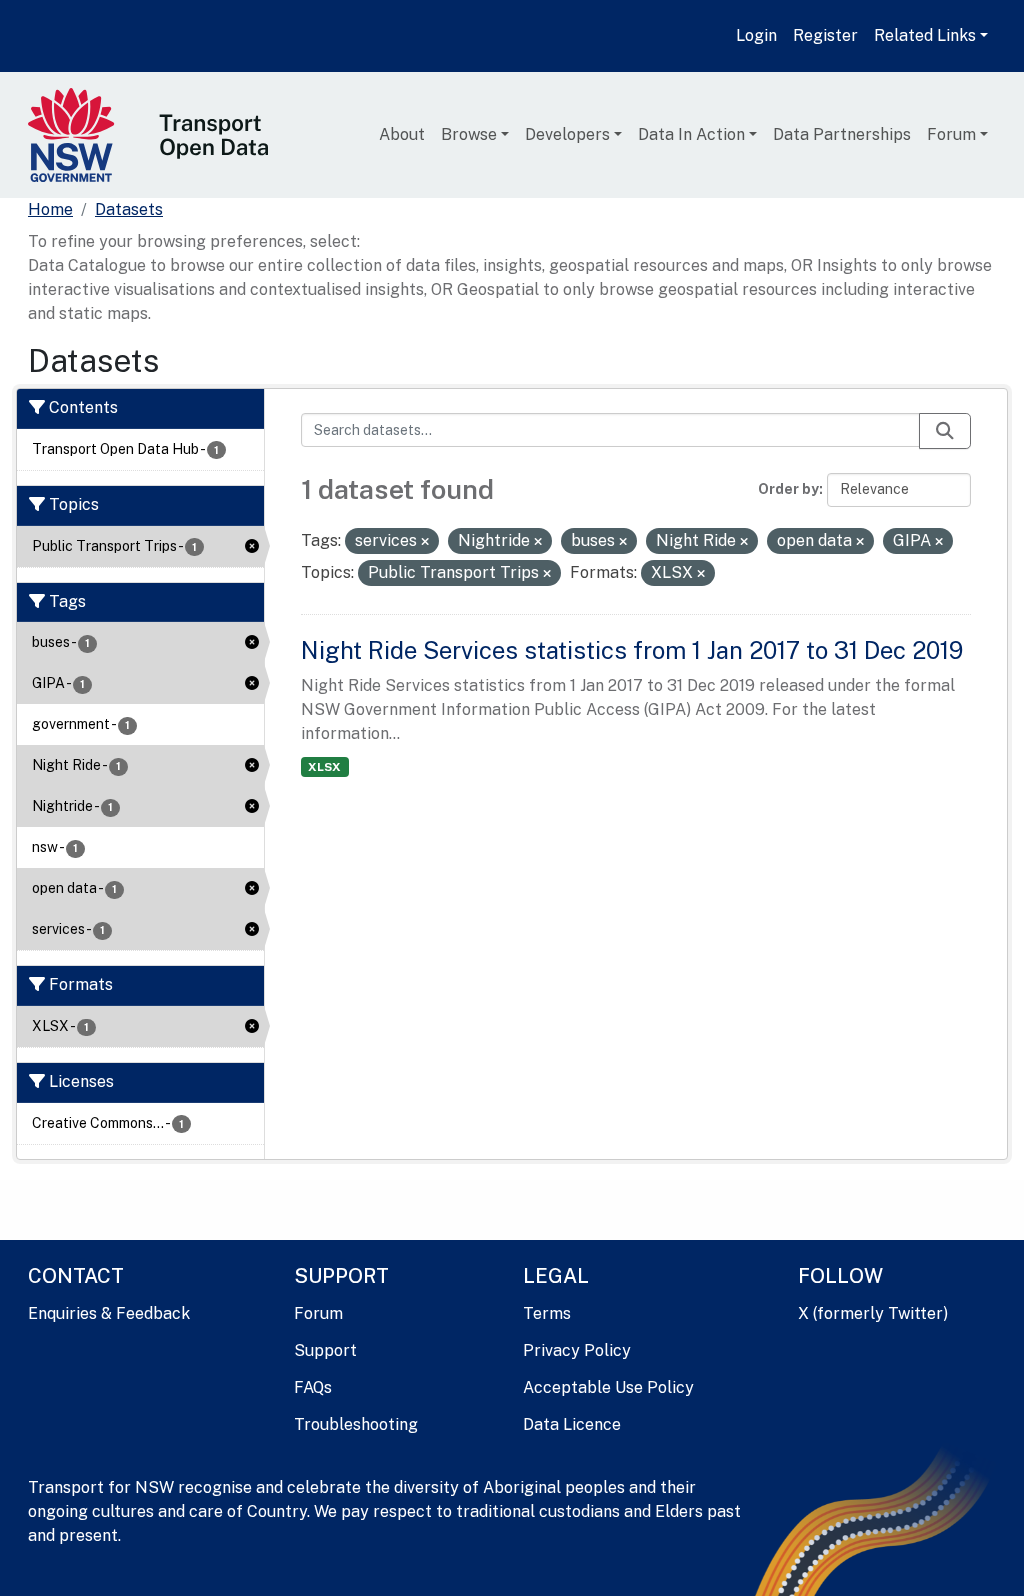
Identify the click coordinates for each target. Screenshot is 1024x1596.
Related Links (925, 35)
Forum (951, 134)
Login (756, 35)
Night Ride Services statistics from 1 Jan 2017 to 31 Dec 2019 (632, 650)
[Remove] (425, 542)
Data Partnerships (842, 134)
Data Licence (572, 1424)
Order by (788, 489)
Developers (567, 134)
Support (325, 1350)
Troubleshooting (356, 1424)
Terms (547, 1313)
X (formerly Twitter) (873, 1313)
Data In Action (691, 134)
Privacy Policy (577, 1350)
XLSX (324, 767)
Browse (469, 134)
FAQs (313, 1387)
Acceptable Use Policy (608, 1387)
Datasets (129, 209)
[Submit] (945, 431)
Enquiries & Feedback (109, 1313)
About (402, 134)
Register (825, 35)
